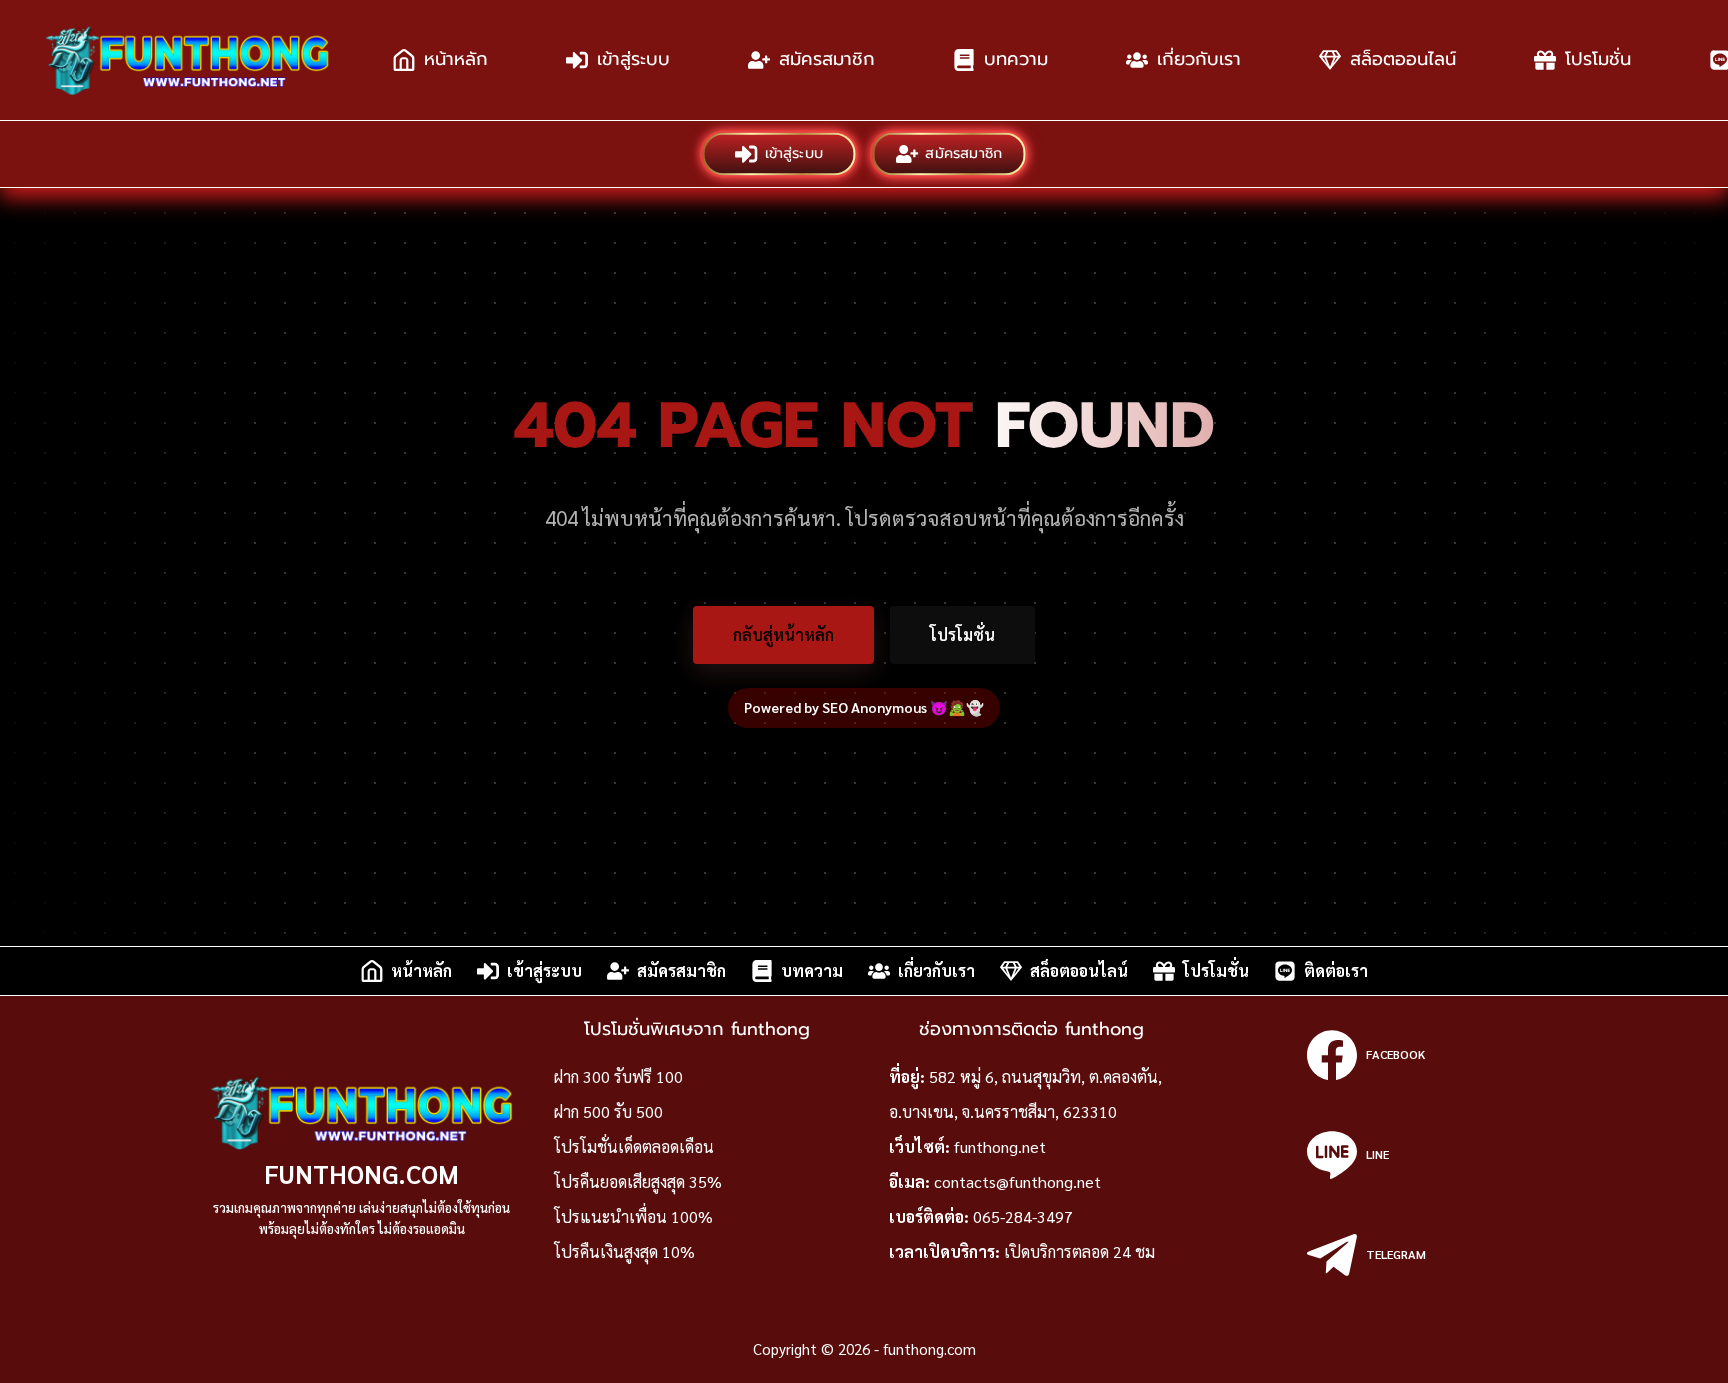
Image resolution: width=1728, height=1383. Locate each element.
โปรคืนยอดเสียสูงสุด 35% (638, 1181)
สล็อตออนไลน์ (1403, 59)
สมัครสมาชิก (827, 59)
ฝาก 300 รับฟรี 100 (618, 1076)
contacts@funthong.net (1017, 1181)
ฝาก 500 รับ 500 (608, 1111)
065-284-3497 (1023, 1216)
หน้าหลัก (456, 59)
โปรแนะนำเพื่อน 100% (633, 1216)
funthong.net (1000, 1146)
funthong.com (361, 1173)
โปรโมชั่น (1598, 59)
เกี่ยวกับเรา (1199, 59)
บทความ (1016, 59)
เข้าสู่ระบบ (633, 59)
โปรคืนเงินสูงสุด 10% (624, 1251)
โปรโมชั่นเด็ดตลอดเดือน (634, 1146)
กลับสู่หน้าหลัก (783, 634)
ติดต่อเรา (1336, 970)
